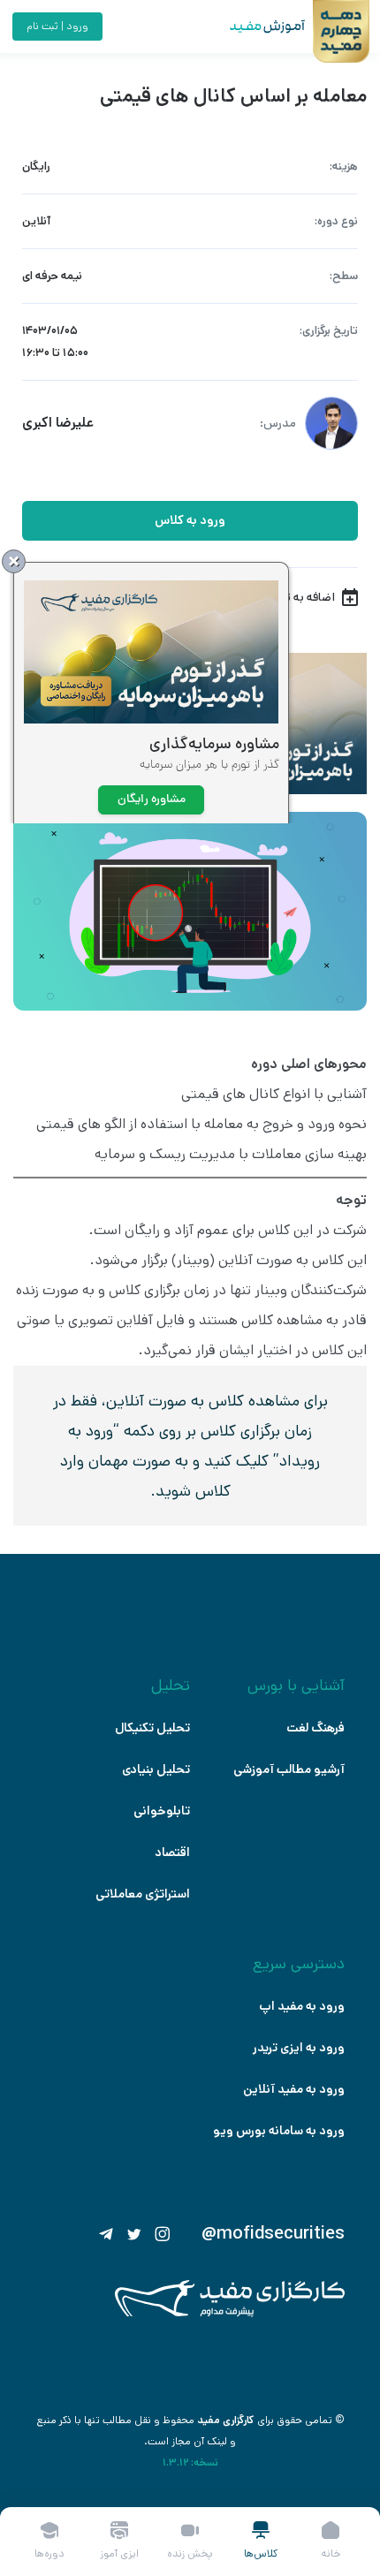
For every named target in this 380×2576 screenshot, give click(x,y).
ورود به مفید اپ (302, 2006)
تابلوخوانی (162, 1811)
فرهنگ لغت (315, 1728)
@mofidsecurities (273, 2234)
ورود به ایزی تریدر (299, 2048)
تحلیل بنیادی (156, 1769)
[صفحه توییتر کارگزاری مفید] (134, 2234)
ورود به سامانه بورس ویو (279, 2131)
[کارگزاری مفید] (230, 2313)
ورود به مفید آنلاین (294, 2089)
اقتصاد (172, 1852)
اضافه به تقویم (298, 597)
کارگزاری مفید (226, 2420)
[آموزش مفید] (252, 27)
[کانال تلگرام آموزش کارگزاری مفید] (106, 2234)
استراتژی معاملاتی (143, 1894)
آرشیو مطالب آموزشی (289, 1769)
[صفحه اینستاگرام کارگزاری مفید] (163, 2234)
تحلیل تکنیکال (152, 1728)
